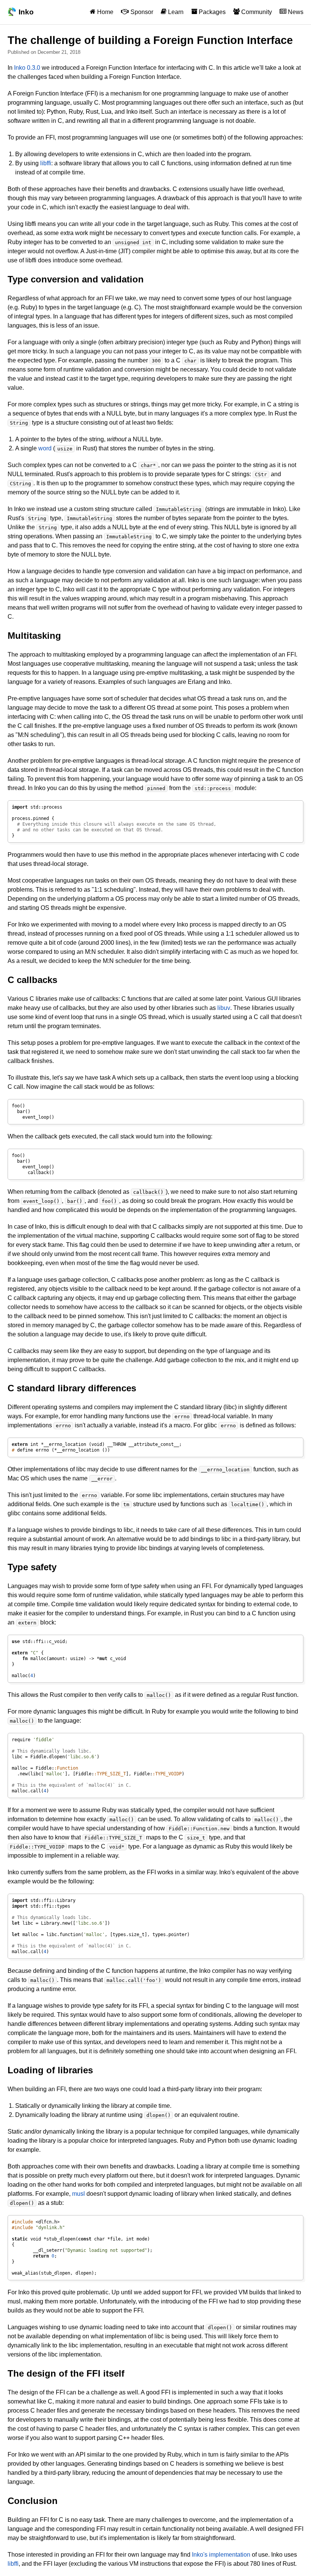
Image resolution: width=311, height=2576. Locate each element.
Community (256, 12)
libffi (46, 163)
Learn (175, 12)
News (295, 12)
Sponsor (141, 12)
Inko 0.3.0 (27, 68)
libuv (224, 1008)
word (45, 448)
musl (79, 2194)
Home (104, 12)
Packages (211, 12)
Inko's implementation (221, 2555)
